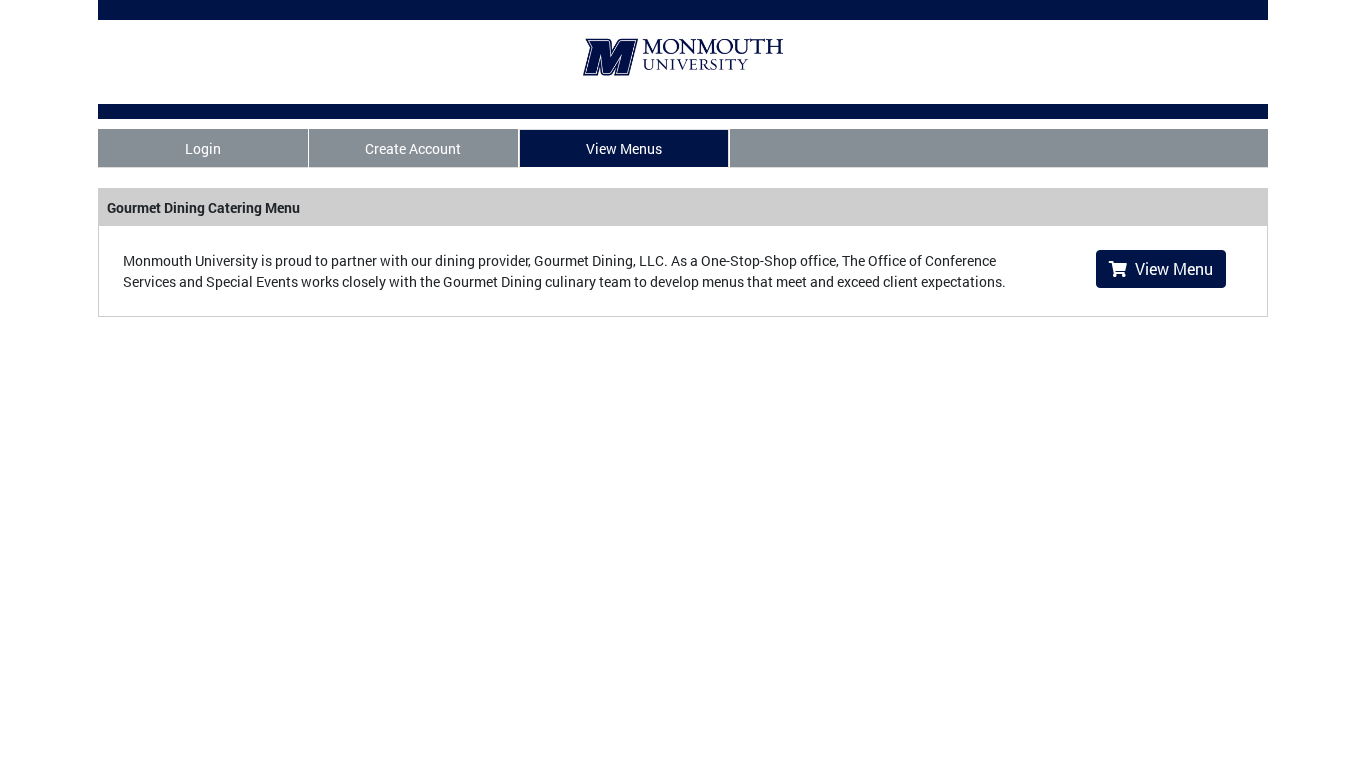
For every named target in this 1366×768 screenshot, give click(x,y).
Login (203, 148)
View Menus (624, 148)
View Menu (1170, 268)
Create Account (413, 148)
